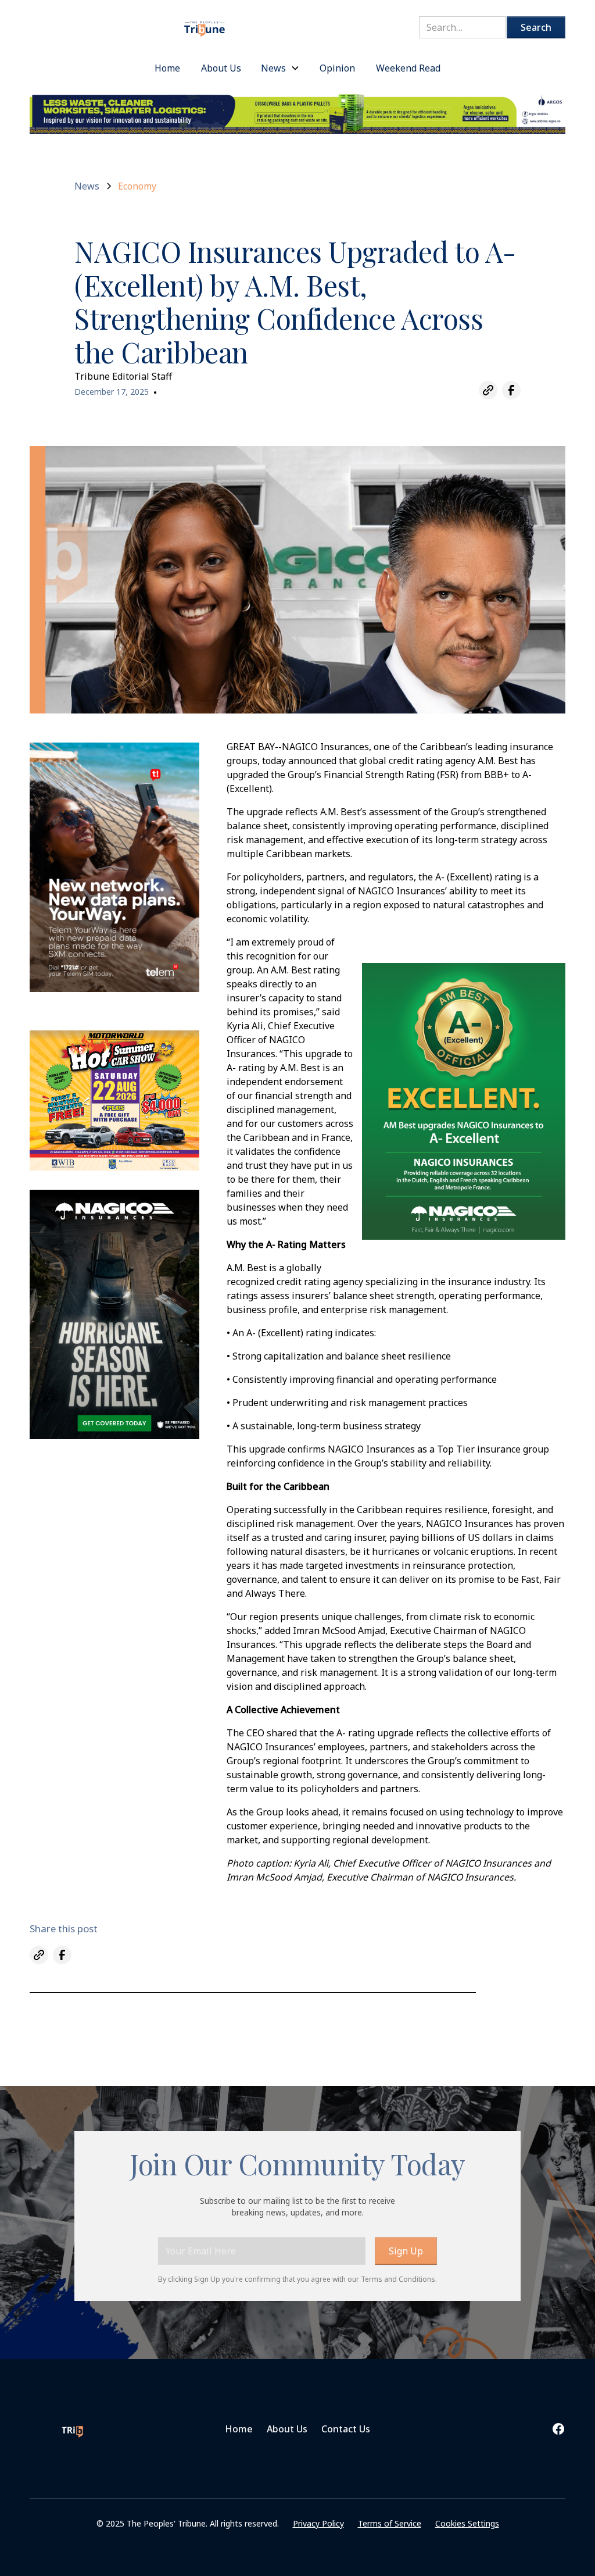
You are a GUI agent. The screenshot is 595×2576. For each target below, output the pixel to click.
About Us (287, 2429)
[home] (205, 24)
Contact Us (346, 2429)
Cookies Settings (467, 2523)
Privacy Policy (318, 2523)
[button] (280, 68)
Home (239, 2429)
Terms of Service (390, 2523)
